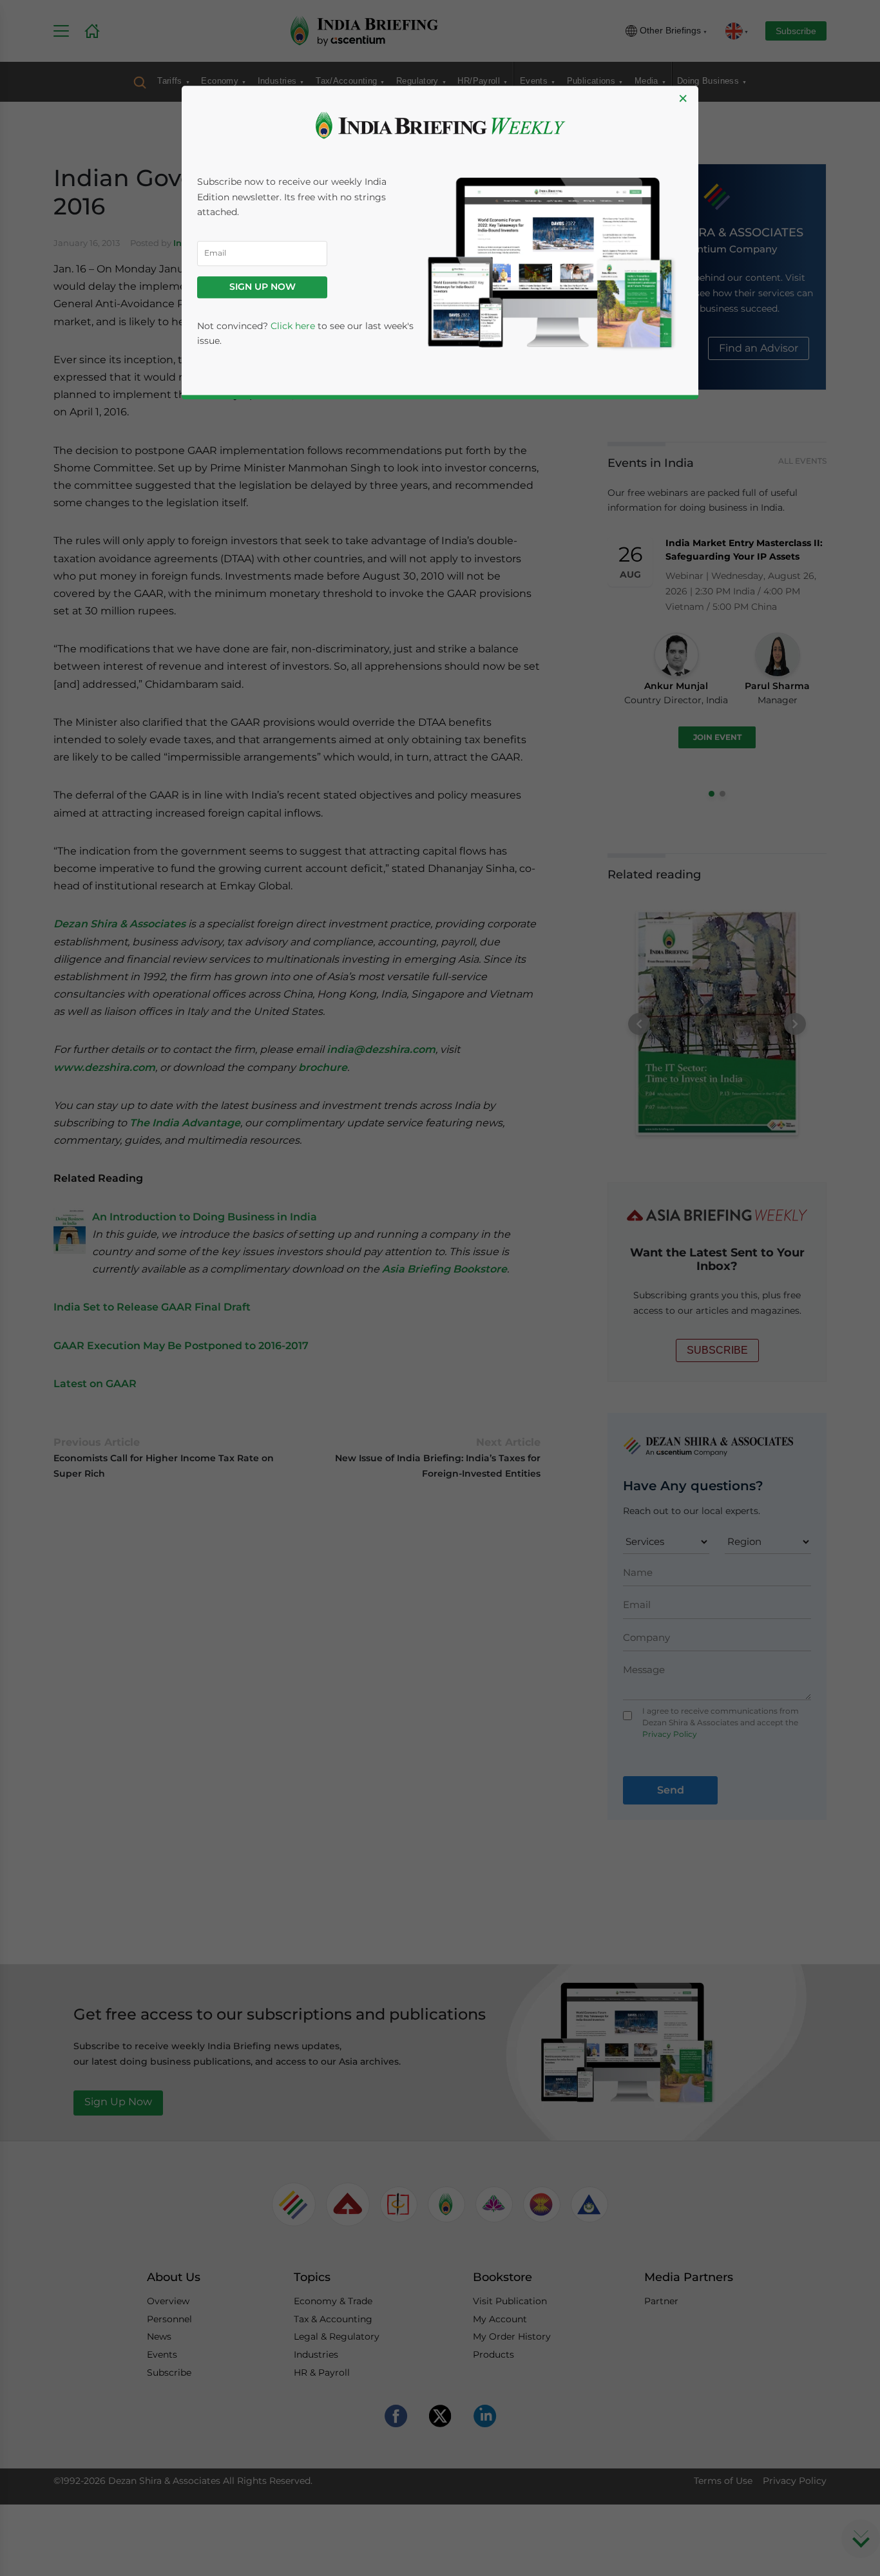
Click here (293, 326)
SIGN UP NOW (263, 287)
